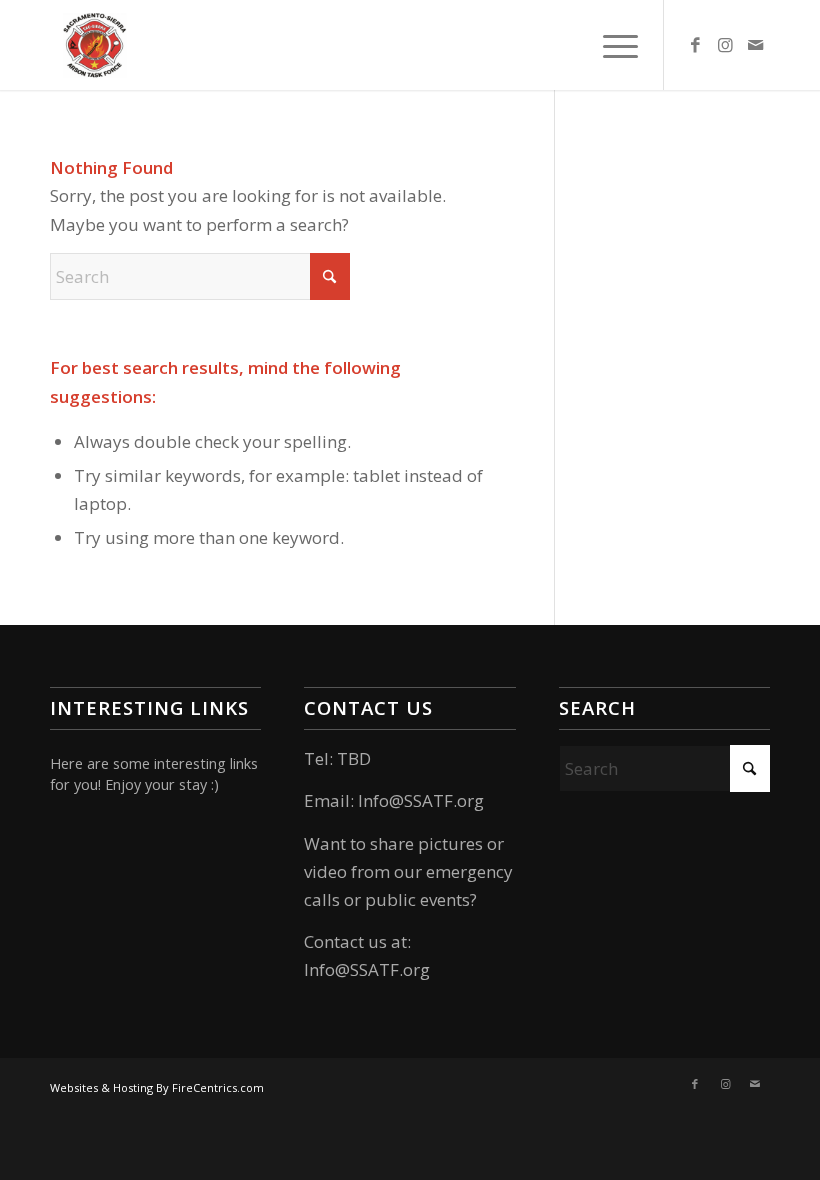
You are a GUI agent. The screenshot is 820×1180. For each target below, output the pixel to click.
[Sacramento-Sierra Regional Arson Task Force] (95, 45)
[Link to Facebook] (695, 45)
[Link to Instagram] (725, 45)
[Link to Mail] (755, 45)
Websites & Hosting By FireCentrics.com (157, 1087)
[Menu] (610, 45)
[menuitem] (610, 45)
